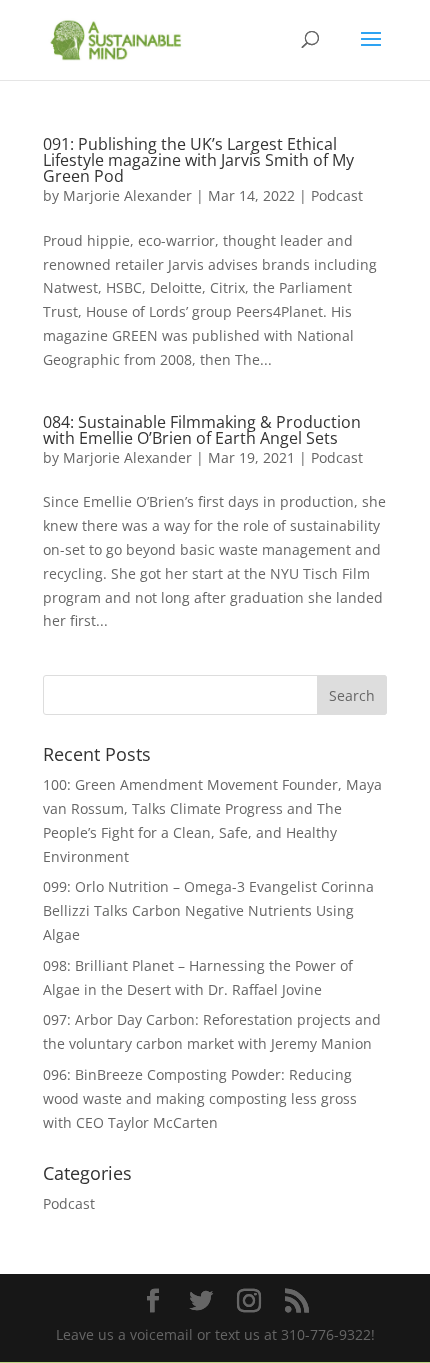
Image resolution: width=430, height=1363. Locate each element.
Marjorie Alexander (127, 195)
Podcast (337, 195)
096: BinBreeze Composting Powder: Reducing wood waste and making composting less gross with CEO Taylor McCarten (200, 1098)
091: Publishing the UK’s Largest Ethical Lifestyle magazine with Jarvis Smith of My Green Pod (198, 160)
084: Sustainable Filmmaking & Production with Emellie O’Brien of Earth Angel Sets (202, 430)
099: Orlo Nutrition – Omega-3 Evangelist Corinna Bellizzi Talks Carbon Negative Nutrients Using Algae (208, 910)
